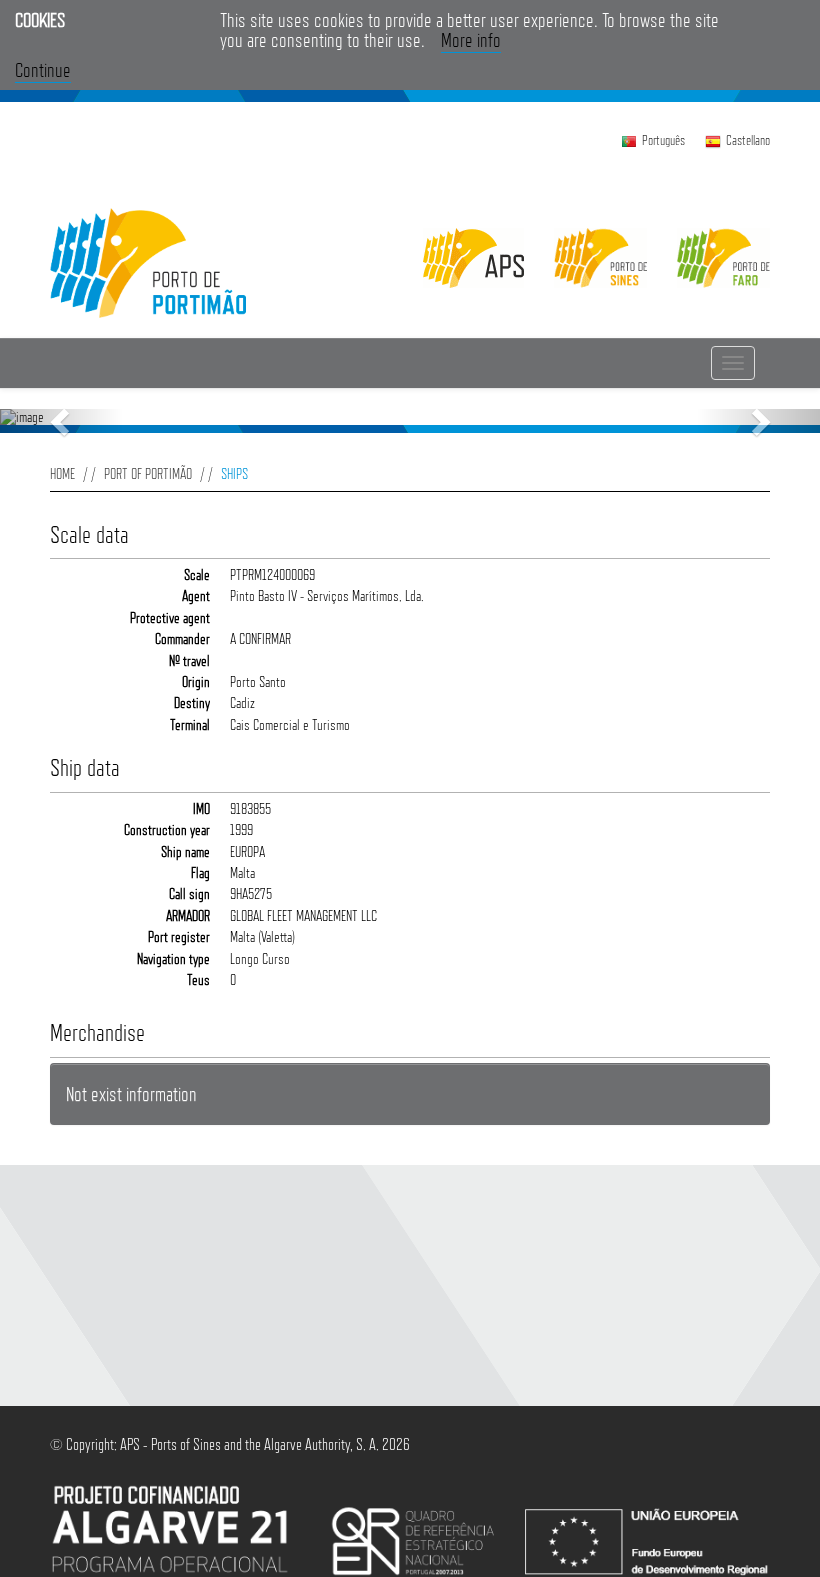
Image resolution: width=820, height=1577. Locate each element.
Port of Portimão (148, 473)
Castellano (748, 140)
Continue (43, 70)
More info (471, 40)
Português (663, 140)
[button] (61, 421)
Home (62, 473)
